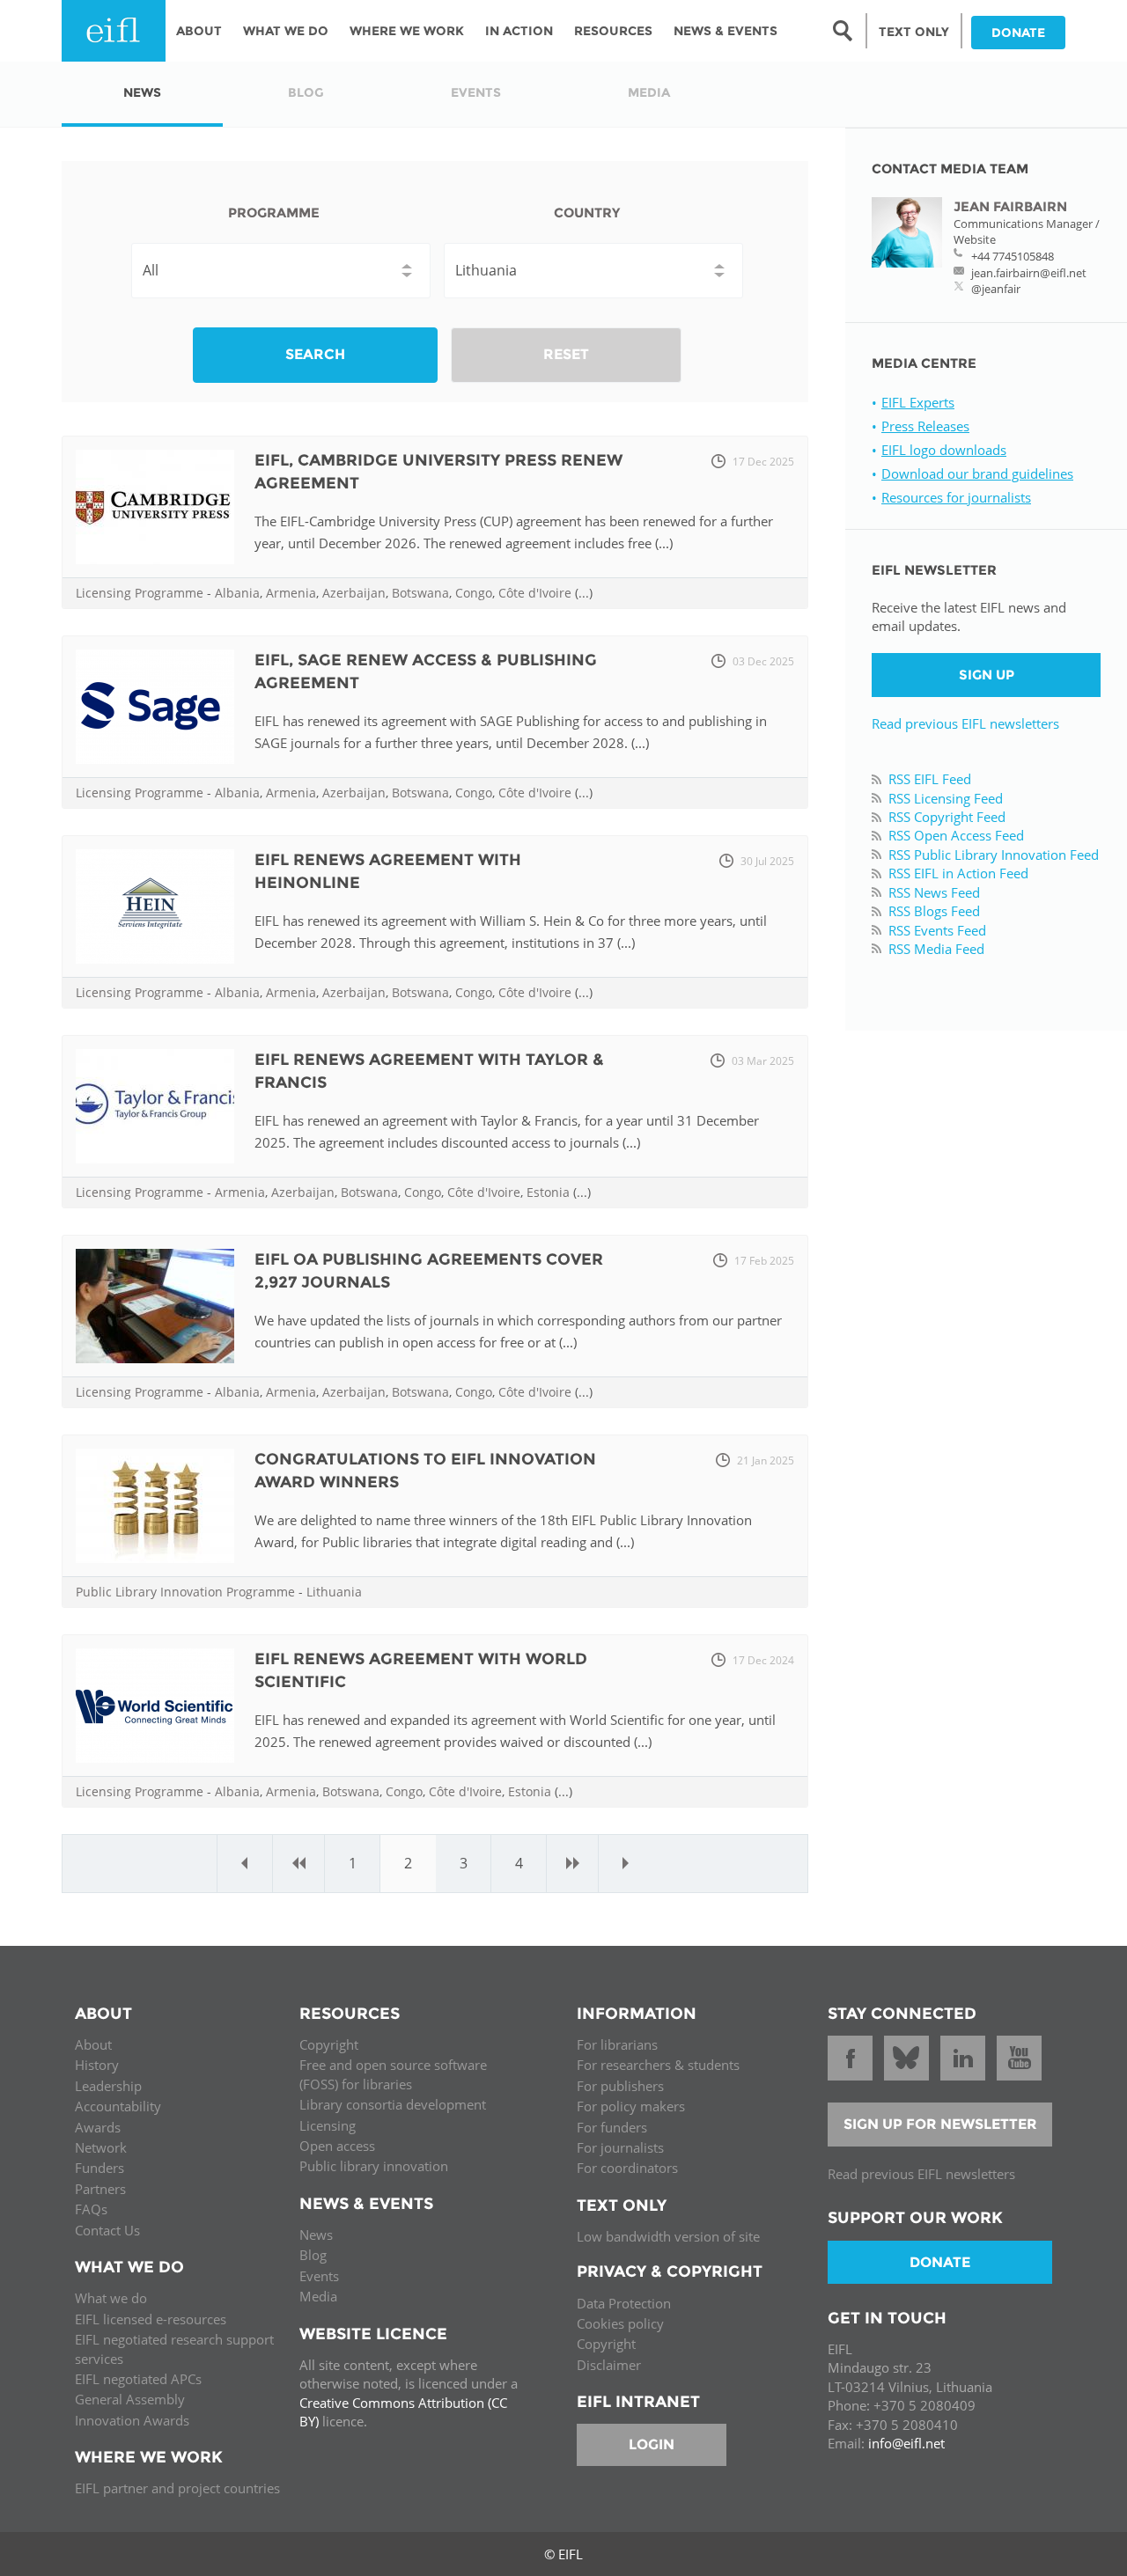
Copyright (329, 2044)
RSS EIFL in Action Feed (958, 873)
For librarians (617, 2044)
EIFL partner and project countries (177, 2488)
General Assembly (130, 2399)
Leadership (108, 2086)
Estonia (548, 1192)
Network (101, 2147)
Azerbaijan (354, 593)
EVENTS (476, 92)
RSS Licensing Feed (946, 798)
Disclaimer (609, 2365)
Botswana (420, 593)
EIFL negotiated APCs (138, 2379)
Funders (99, 2168)
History (97, 2065)
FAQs (91, 2209)
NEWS (142, 92)
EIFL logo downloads (944, 450)
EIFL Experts (918, 402)
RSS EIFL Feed (930, 779)
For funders (612, 2127)
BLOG (306, 92)
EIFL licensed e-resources (151, 2319)
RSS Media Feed (936, 949)
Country (587, 213)
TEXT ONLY (914, 32)
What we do (111, 2298)
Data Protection (624, 2303)
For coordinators (627, 2168)
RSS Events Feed (937, 930)
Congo (474, 593)
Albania (237, 593)
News (316, 2235)
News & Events (726, 31)
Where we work (407, 31)
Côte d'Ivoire (535, 593)
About (199, 31)
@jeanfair (996, 289)
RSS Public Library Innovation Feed (994, 855)
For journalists (620, 2147)
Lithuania (334, 1592)
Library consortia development (393, 2104)
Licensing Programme (140, 593)
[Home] (114, 31)
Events (319, 2276)
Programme (274, 213)
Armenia (291, 593)
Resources (613, 31)
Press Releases (925, 426)
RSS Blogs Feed (934, 911)
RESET (566, 354)
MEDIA (649, 92)
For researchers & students (658, 2065)
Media (318, 2296)
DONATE (1018, 33)
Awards (98, 2127)
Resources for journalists (956, 497)
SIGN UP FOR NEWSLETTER (940, 2124)
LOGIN (652, 2444)
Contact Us (107, 2230)
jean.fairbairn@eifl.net (1029, 273)
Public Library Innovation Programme (185, 1592)
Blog (313, 2255)
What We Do (286, 31)
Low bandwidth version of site (668, 2236)
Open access (337, 2146)
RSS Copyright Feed (947, 817)
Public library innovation (374, 2166)
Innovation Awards (132, 2420)
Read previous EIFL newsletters (965, 723)
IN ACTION (519, 31)
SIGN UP (987, 675)
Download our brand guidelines (977, 473)
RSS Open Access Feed (956, 835)
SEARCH (315, 354)
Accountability (118, 2106)
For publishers (620, 2086)
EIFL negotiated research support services (174, 2348)
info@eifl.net (906, 2443)
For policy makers (631, 2106)
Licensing (328, 2125)
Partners (100, 2189)
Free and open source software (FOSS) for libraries (393, 2074)
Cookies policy (620, 2323)
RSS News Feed (934, 892)
